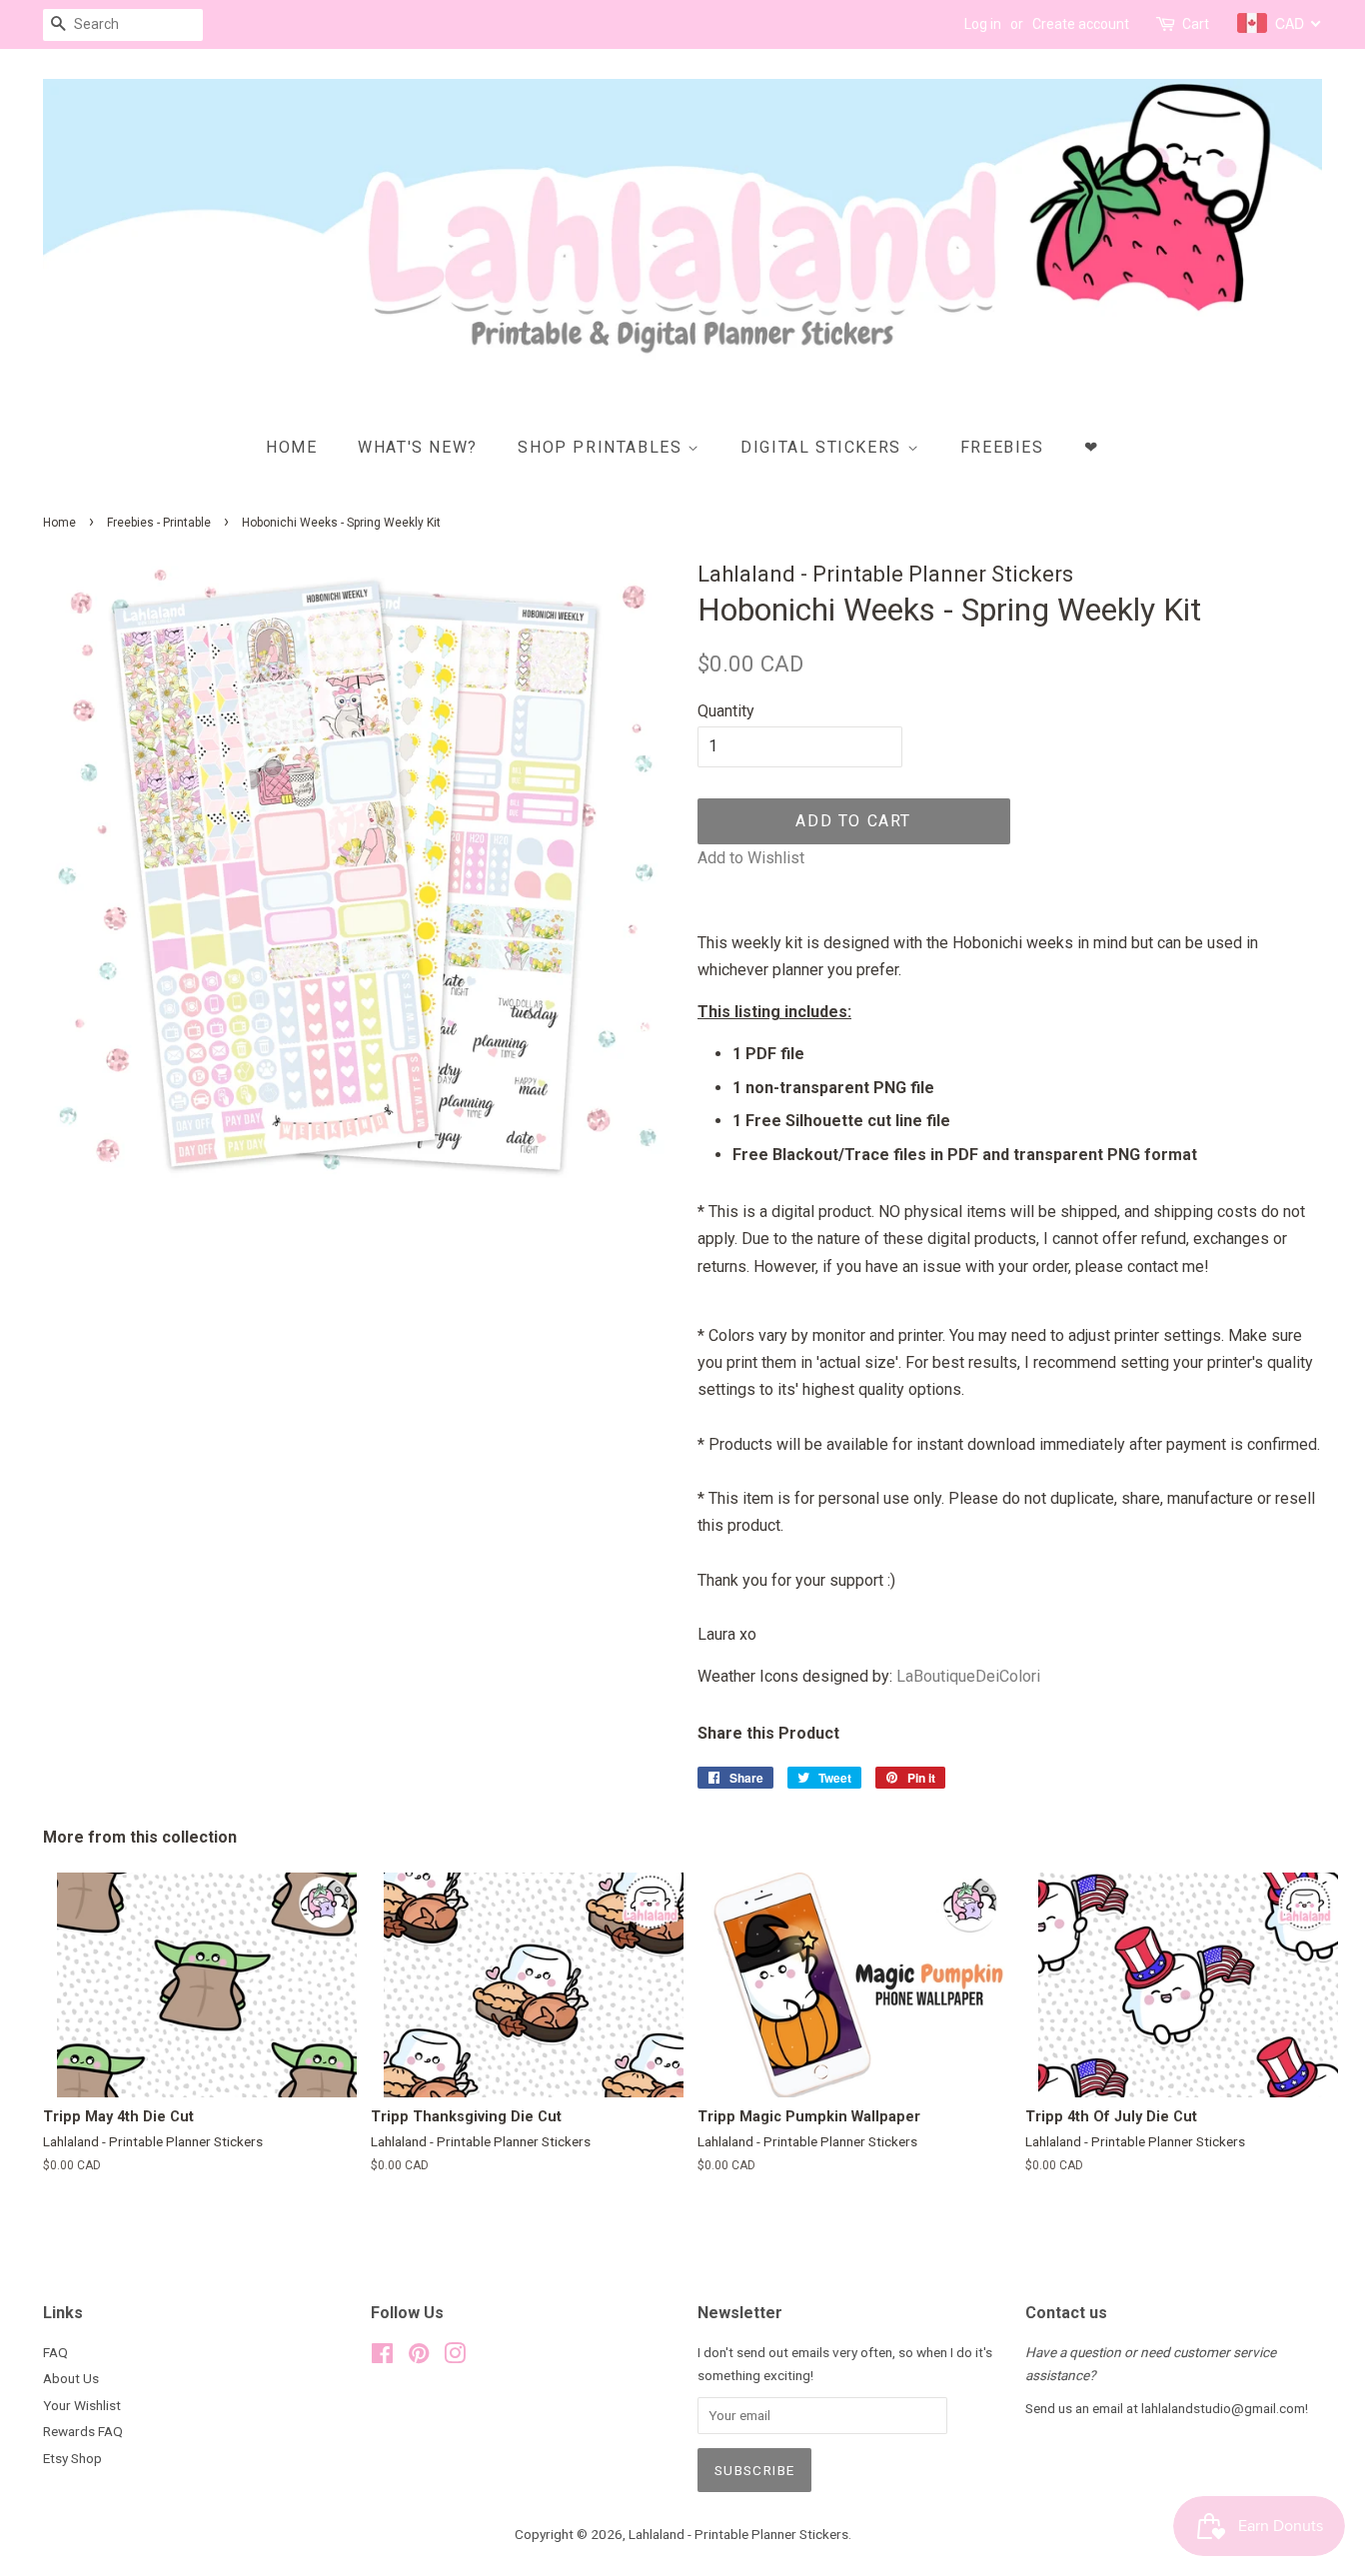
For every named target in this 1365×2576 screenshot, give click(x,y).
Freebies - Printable (159, 523)
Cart (1196, 24)
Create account (1081, 24)
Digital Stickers (823, 447)
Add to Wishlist (751, 858)
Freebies (1002, 447)
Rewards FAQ (83, 2431)
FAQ (55, 2352)
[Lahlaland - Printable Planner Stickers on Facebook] (382, 2357)
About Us (71, 2378)
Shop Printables (603, 447)
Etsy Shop (72, 2458)
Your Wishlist (82, 2405)
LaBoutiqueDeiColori (968, 1676)
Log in (983, 24)
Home (291, 447)
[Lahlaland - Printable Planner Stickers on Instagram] (455, 2357)
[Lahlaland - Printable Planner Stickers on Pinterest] (419, 2357)
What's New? (418, 447)
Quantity (726, 711)
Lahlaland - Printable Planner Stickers (738, 2534)
